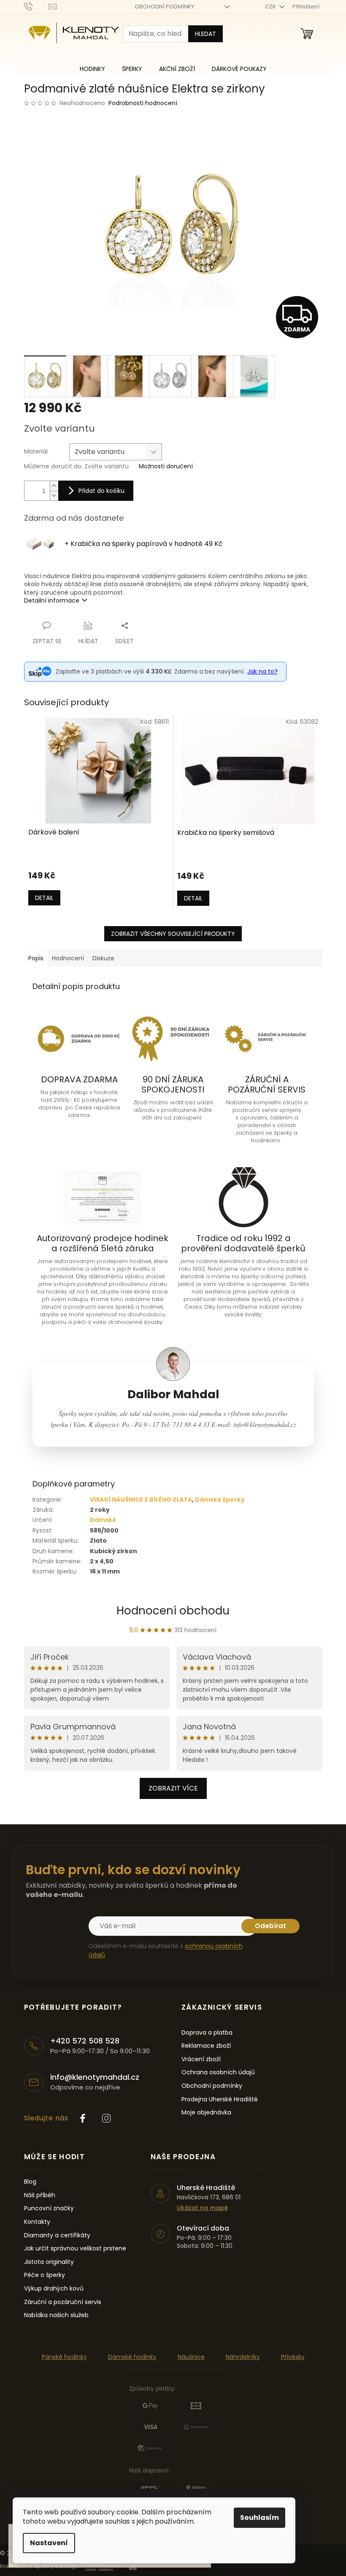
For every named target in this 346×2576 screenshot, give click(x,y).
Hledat (205, 34)
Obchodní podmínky (212, 2086)
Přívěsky (293, 2357)
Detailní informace (52, 601)
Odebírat (270, 1926)
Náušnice (191, 2357)
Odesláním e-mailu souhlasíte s (166, 1950)
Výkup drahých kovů (54, 2289)
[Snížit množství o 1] (54, 496)
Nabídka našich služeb (56, 2315)
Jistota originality (49, 2262)
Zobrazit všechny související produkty (173, 934)
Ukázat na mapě (202, 2208)
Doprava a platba (207, 2033)
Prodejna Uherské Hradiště (220, 2099)
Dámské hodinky (132, 2357)
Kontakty (37, 2222)
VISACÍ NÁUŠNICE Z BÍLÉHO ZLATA (141, 1500)
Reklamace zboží (206, 2046)
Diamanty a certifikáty (57, 2235)
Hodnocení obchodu (173, 1611)
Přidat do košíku (101, 491)
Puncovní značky (49, 2208)
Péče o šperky (45, 2275)
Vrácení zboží (201, 2059)
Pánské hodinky (64, 2357)
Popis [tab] (36, 958)
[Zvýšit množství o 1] (54, 486)
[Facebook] (83, 2118)
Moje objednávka (206, 2113)
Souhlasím (259, 2518)
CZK (271, 7)
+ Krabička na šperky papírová (144, 544)
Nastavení (49, 2543)
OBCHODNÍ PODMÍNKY (164, 7)
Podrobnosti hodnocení (143, 103)
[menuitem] (92, 69)
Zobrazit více (173, 1788)
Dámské (103, 1520)
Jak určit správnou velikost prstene (75, 2249)
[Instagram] (106, 2118)
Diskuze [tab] (103, 958)
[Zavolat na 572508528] (36, 6)
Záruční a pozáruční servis (63, 2302)
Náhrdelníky (243, 2357)
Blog (30, 2182)
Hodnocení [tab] (68, 958)
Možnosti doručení (166, 466)
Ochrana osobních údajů (218, 2072)
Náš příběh (40, 2195)
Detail (44, 898)
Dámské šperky (220, 1500)
